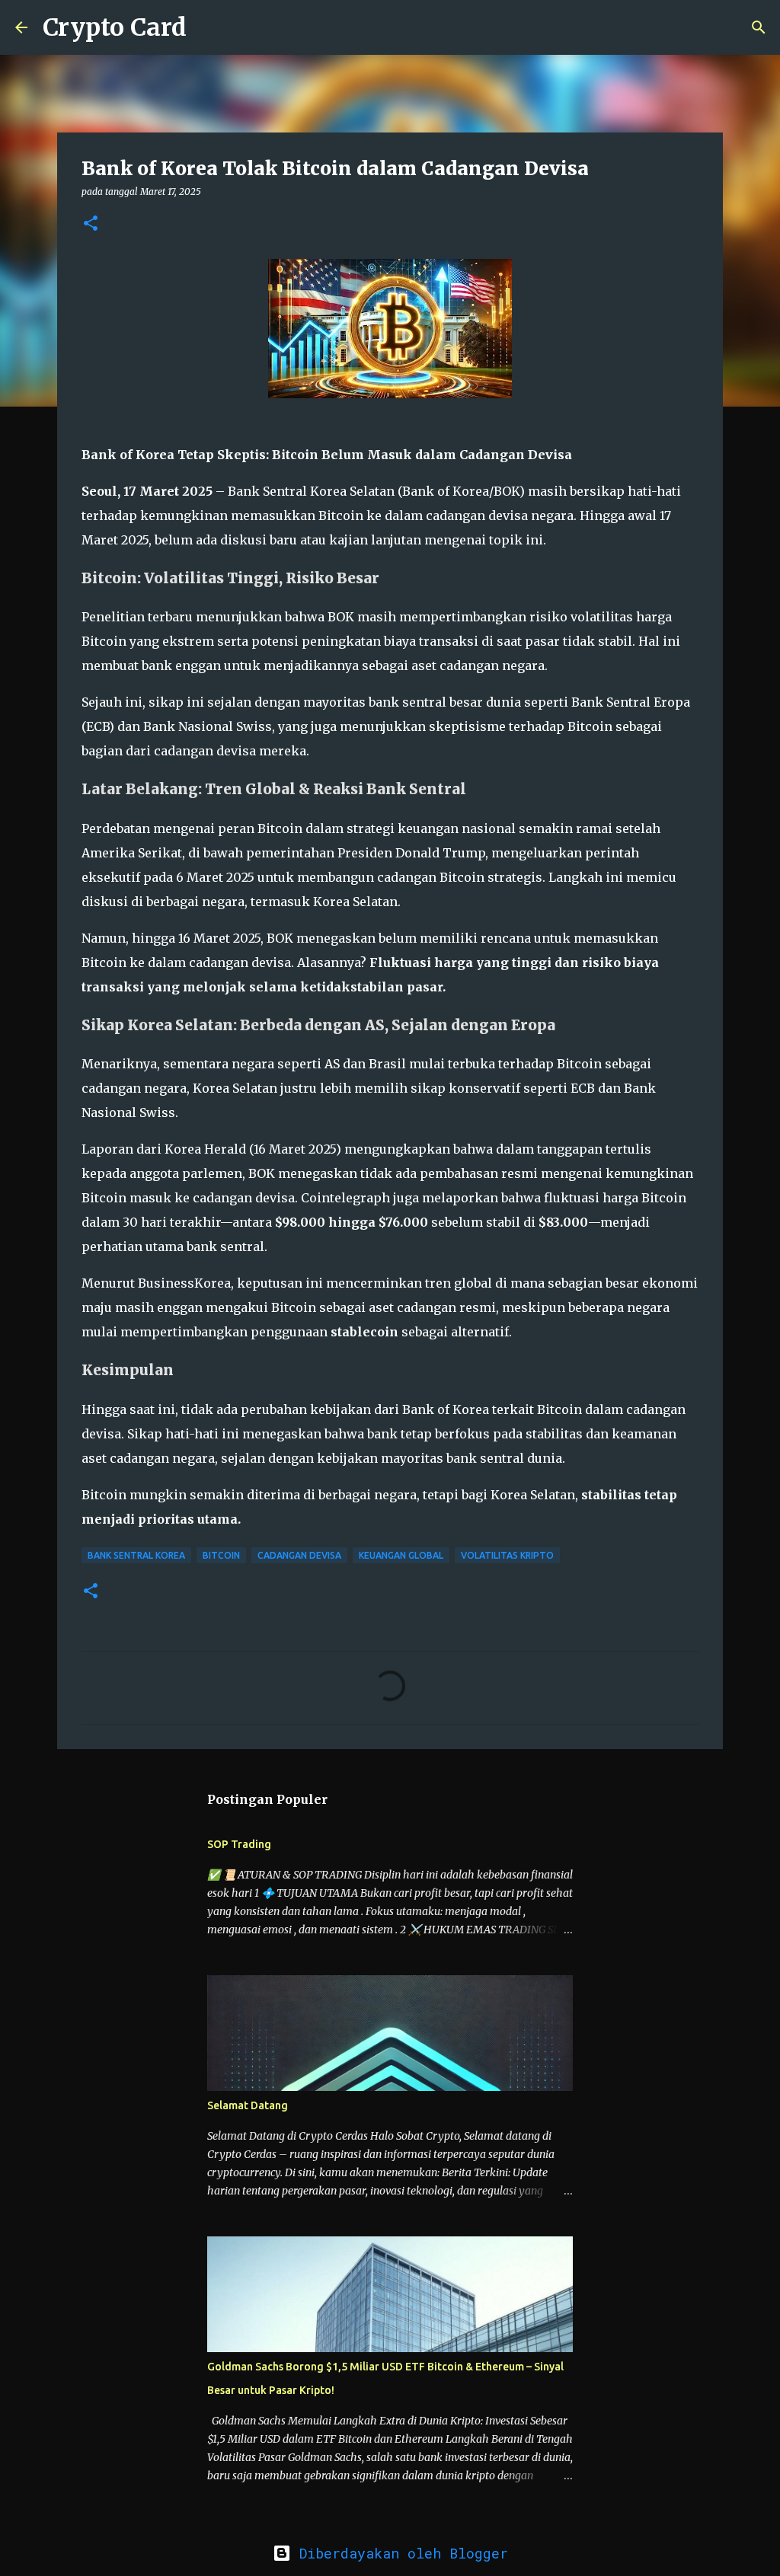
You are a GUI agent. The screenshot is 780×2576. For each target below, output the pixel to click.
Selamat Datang (248, 2105)
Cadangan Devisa (299, 1555)
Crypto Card (115, 27)
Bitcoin (221, 1555)
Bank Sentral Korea (136, 1555)
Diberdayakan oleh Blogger (400, 2553)
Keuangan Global (401, 1555)
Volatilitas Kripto (507, 1555)
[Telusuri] (208, 27)
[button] (91, 224)
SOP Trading (239, 1844)
